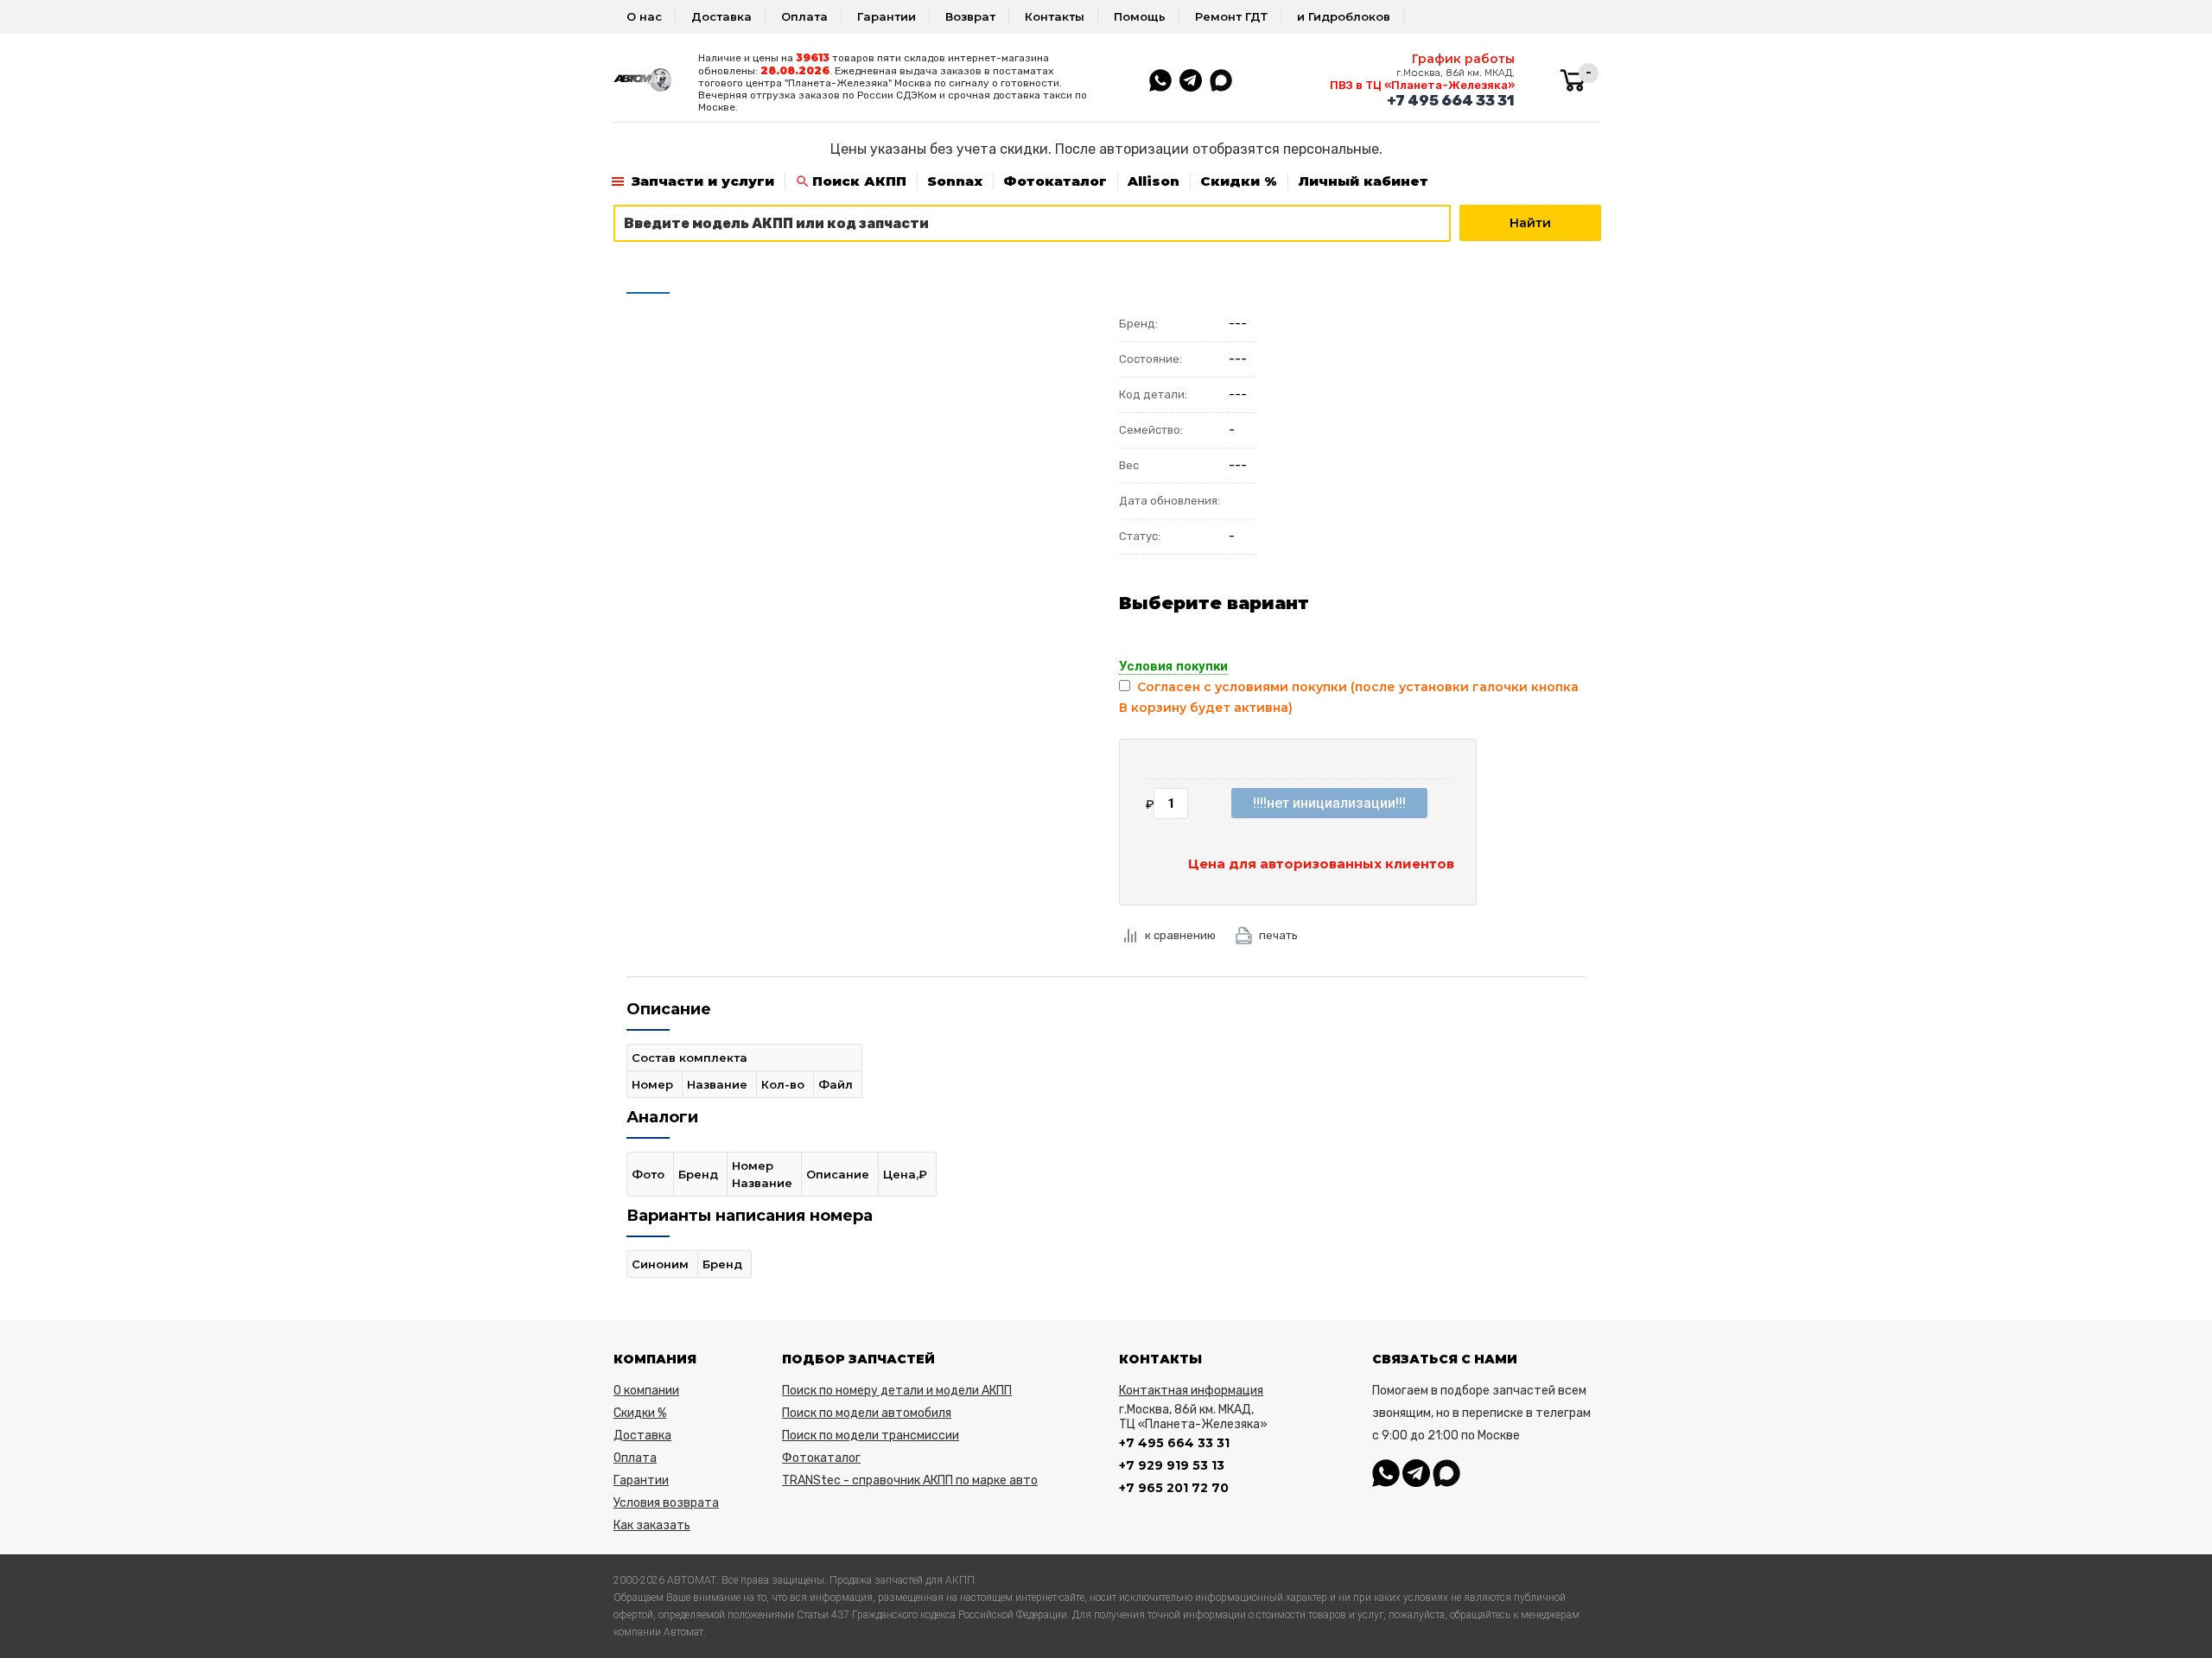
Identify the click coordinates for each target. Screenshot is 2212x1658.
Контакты (1055, 16)
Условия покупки (1173, 666)
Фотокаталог (1055, 181)
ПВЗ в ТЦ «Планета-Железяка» (1422, 85)
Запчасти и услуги (703, 181)
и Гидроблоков (1344, 16)
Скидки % (1239, 181)
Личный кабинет (1363, 181)
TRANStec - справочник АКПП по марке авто (910, 1480)
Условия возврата (666, 1503)
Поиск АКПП (859, 181)
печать (1278, 935)
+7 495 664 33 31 (1451, 100)
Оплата (804, 16)
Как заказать (652, 1525)
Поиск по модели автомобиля (867, 1413)
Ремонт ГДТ (1231, 16)
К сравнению (1180, 935)
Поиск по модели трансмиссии (871, 1436)
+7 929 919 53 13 (1172, 1465)
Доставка (721, 16)
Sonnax (955, 181)
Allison (1154, 181)
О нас (644, 16)
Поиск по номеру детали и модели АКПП (897, 1391)
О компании (646, 1391)
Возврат (970, 16)
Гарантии (887, 16)
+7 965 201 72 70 (1174, 1488)
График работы (1463, 59)
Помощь (1140, 16)
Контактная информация (1191, 1391)
